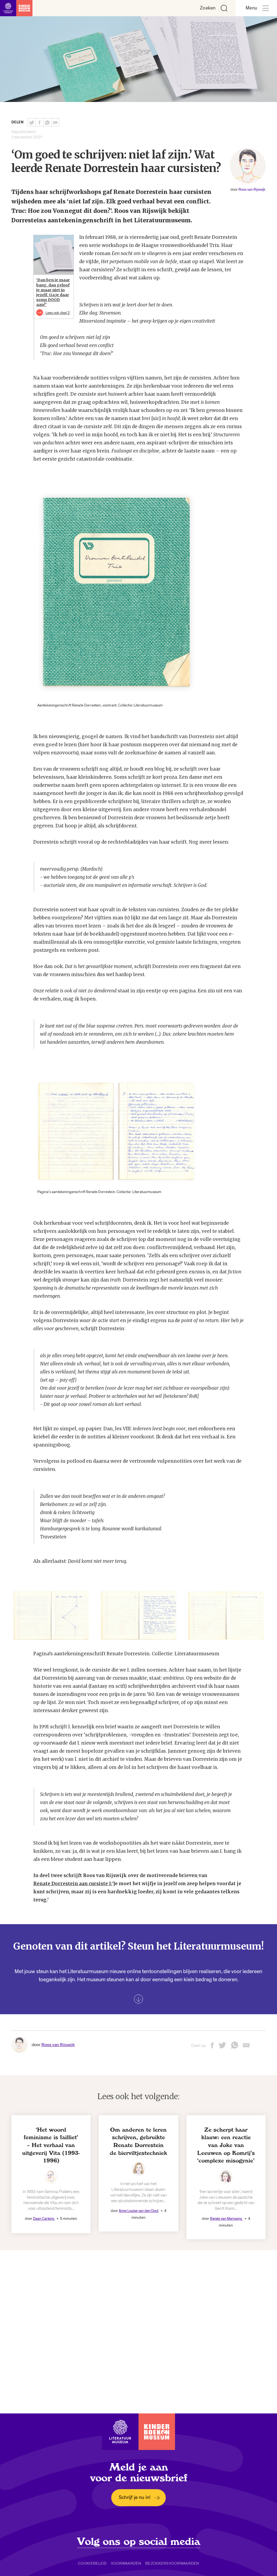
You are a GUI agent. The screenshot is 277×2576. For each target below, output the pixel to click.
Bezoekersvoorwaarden (172, 2563)
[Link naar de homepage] (16, 8)
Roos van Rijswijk (252, 189)
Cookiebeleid (92, 2563)
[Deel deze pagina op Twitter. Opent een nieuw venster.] (32, 122)
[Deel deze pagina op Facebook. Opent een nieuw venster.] (39, 122)
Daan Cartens (44, 2219)
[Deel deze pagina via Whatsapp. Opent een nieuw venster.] (47, 122)
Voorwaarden (126, 2563)
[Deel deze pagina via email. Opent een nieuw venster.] (246, 2047)
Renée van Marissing (226, 2219)
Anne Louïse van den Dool (139, 2211)
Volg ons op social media (139, 2542)
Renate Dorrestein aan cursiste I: (73, 1884)
